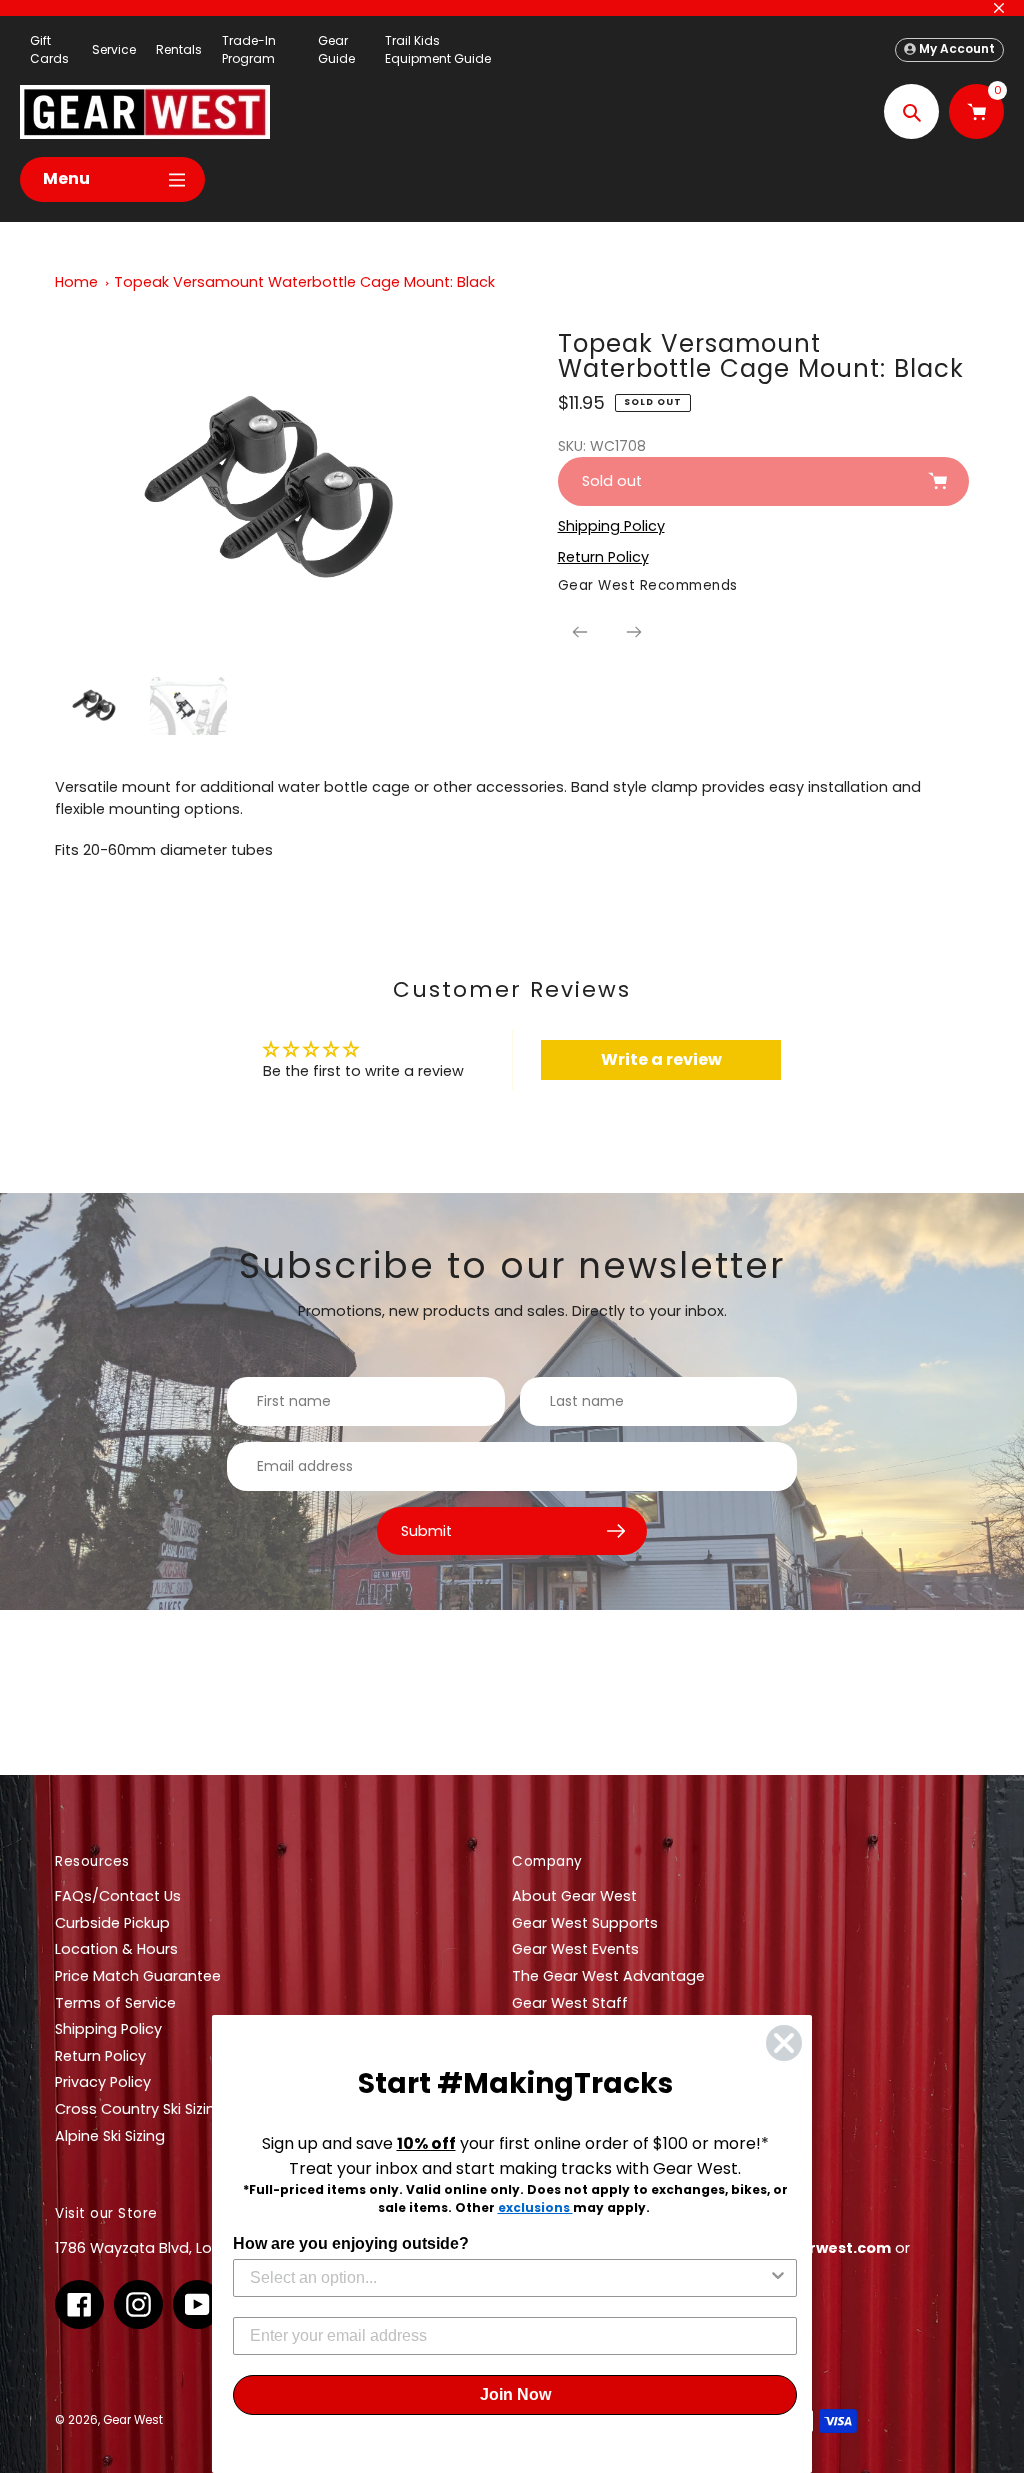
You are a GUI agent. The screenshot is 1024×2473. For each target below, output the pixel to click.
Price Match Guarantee (138, 1976)
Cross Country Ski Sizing (140, 2109)
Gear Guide (336, 49)
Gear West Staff (570, 2003)
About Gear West (574, 1896)
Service (114, 49)
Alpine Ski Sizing (110, 2136)
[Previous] (580, 632)
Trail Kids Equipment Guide (438, 49)
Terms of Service (115, 2003)
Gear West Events (575, 1949)
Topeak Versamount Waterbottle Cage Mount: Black (304, 282)
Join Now (515, 2394)
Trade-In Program (249, 49)
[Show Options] (778, 2278)
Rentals (179, 49)
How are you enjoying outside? (351, 2243)
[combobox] (509, 2278)
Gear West (133, 2420)
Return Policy (100, 2056)
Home (76, 282)
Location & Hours (116, 1949)
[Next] (634, 632)
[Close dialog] (784, 2043)
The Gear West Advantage (608, 1976)
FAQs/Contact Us (118, 1896)
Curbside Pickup (112, 1923)
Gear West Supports (585, 1923)
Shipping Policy (108, 2029)
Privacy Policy (103, 2082)
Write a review (661, 1059)
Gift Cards (49, 49)
